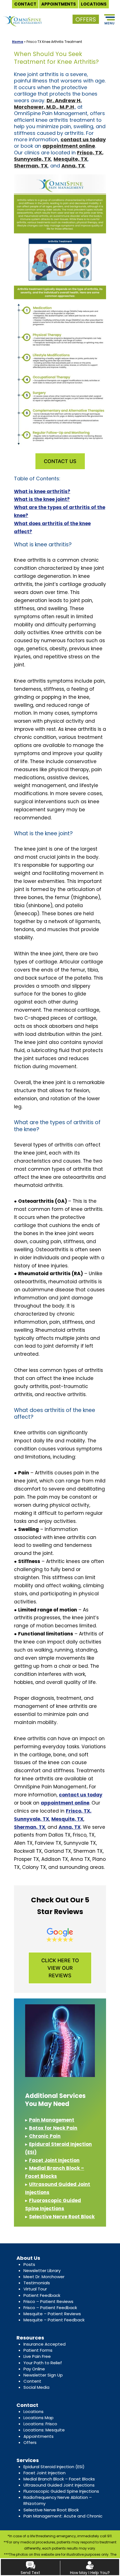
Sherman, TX (31, 166)
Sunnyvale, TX (33, 159)
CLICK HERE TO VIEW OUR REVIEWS (60, 1968)
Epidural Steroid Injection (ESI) (54, 2467)
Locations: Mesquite (44, 2430)
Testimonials (37, 2283)
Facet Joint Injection (54, 2160)
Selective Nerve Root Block (62, 2217)
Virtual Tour (35, 2289)
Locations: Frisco (40, 2424)
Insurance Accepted (45, 2344)
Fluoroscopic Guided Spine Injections (61, 2491)
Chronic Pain (45, 2136)
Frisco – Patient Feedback (50, 2308)
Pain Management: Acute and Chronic (63, 2516)
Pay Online (34, 2369)
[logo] (23, 16)
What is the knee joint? (42, 499)
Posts (29, 2264)
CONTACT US (60, 461)
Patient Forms (38, 2350)
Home (18, 42)
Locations (33, 2411)
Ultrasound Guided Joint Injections (59, 2485)
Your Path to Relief (43, 2363)
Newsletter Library (42, 2271)
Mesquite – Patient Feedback (54, 2320)
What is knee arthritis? (42, 491)
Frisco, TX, (90, 153)
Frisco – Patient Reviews (48, 2301)
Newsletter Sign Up (43, 2375)
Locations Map (39, 2418)
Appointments (39, 2436)
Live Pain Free (37, 2356)
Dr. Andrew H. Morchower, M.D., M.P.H (48, 104)
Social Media (36, 2387)
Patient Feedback (42, 2295)
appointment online (69, 146)
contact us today (83, 139)
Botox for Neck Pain (53, 2128)
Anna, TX (73, 166)
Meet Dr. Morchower (44, 2277)
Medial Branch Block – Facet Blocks (59, 2479)
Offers (30, 2442)
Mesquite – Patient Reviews (52, 2314)
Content (32, 2381)
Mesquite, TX (71, 159)
